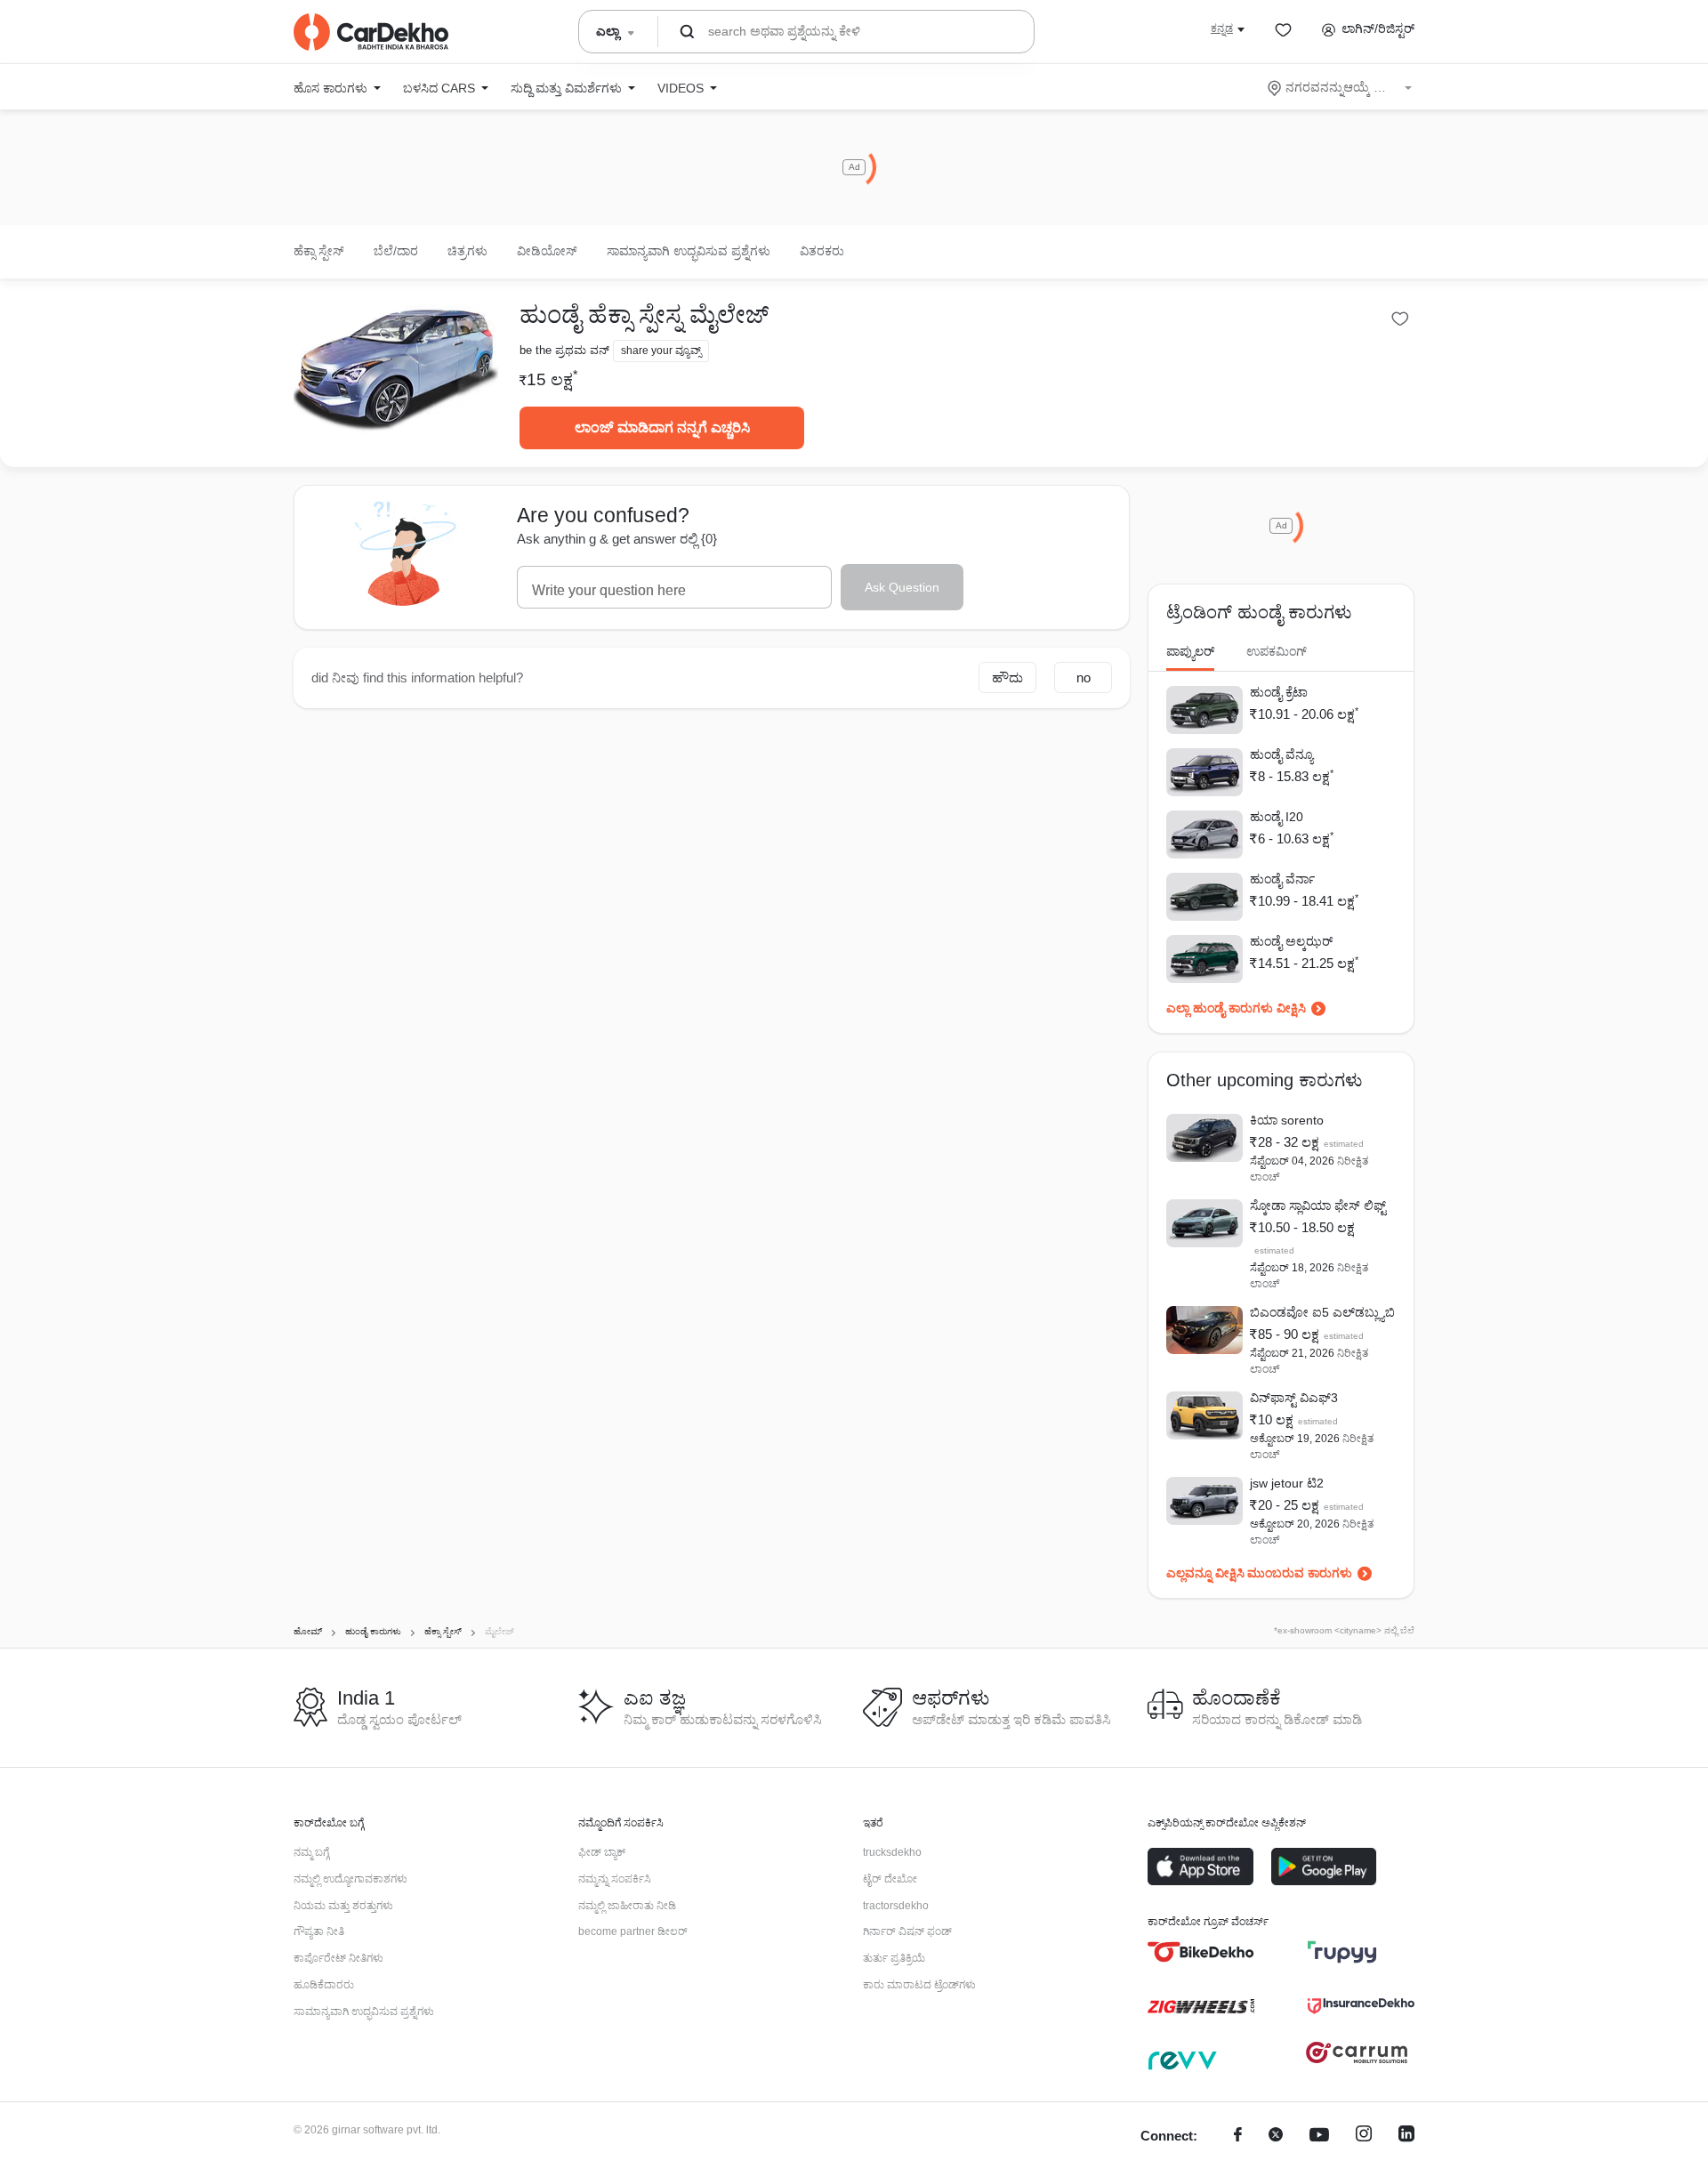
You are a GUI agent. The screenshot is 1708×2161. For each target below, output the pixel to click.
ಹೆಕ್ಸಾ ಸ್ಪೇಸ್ (319, 251)
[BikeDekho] (1201, 1952)
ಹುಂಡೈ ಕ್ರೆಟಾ (1279, 692)
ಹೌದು (1007, 677)
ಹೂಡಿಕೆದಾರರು (324, 1985)
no (1084, 677)
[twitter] (1276, 2137)
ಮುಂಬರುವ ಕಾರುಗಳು (1300, 1573)
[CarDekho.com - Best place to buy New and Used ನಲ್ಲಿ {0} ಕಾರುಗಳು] (371, 32)
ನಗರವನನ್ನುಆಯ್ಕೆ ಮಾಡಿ (1341, 87)
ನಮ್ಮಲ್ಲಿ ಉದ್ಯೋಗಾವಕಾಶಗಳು (350, 1879)
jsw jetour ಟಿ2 (1287, 1483)
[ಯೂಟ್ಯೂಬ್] (1319, 2137)
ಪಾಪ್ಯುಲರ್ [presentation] (1190, 651)
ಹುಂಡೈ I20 (1277, 817)
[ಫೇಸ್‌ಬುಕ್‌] (1238, 2137)
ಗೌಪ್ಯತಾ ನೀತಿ (319, 1931)
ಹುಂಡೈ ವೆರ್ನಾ (1282, 879)
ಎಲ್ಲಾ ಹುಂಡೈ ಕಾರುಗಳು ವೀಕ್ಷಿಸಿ (1236, 1008)
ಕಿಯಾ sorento (1287, 1120)
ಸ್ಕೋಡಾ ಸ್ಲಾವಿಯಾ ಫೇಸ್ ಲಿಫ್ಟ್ (1318, 1205)
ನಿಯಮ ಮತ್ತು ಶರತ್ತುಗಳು (343, 1906)
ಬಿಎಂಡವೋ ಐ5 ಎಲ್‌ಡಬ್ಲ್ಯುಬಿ (1322, 1312)
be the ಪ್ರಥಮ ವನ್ (564, 350)
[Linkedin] (1406, 2137)
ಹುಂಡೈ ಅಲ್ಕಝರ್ (1291, 941)
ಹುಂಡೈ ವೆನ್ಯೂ (1281, 754)
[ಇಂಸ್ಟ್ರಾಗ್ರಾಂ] (1364, 2137)
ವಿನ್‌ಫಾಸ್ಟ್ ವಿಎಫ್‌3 (1294, 1398)
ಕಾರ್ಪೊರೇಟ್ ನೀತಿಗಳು (338, 1958)
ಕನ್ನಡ (1222, 28)
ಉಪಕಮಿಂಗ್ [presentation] (1277, 651)
